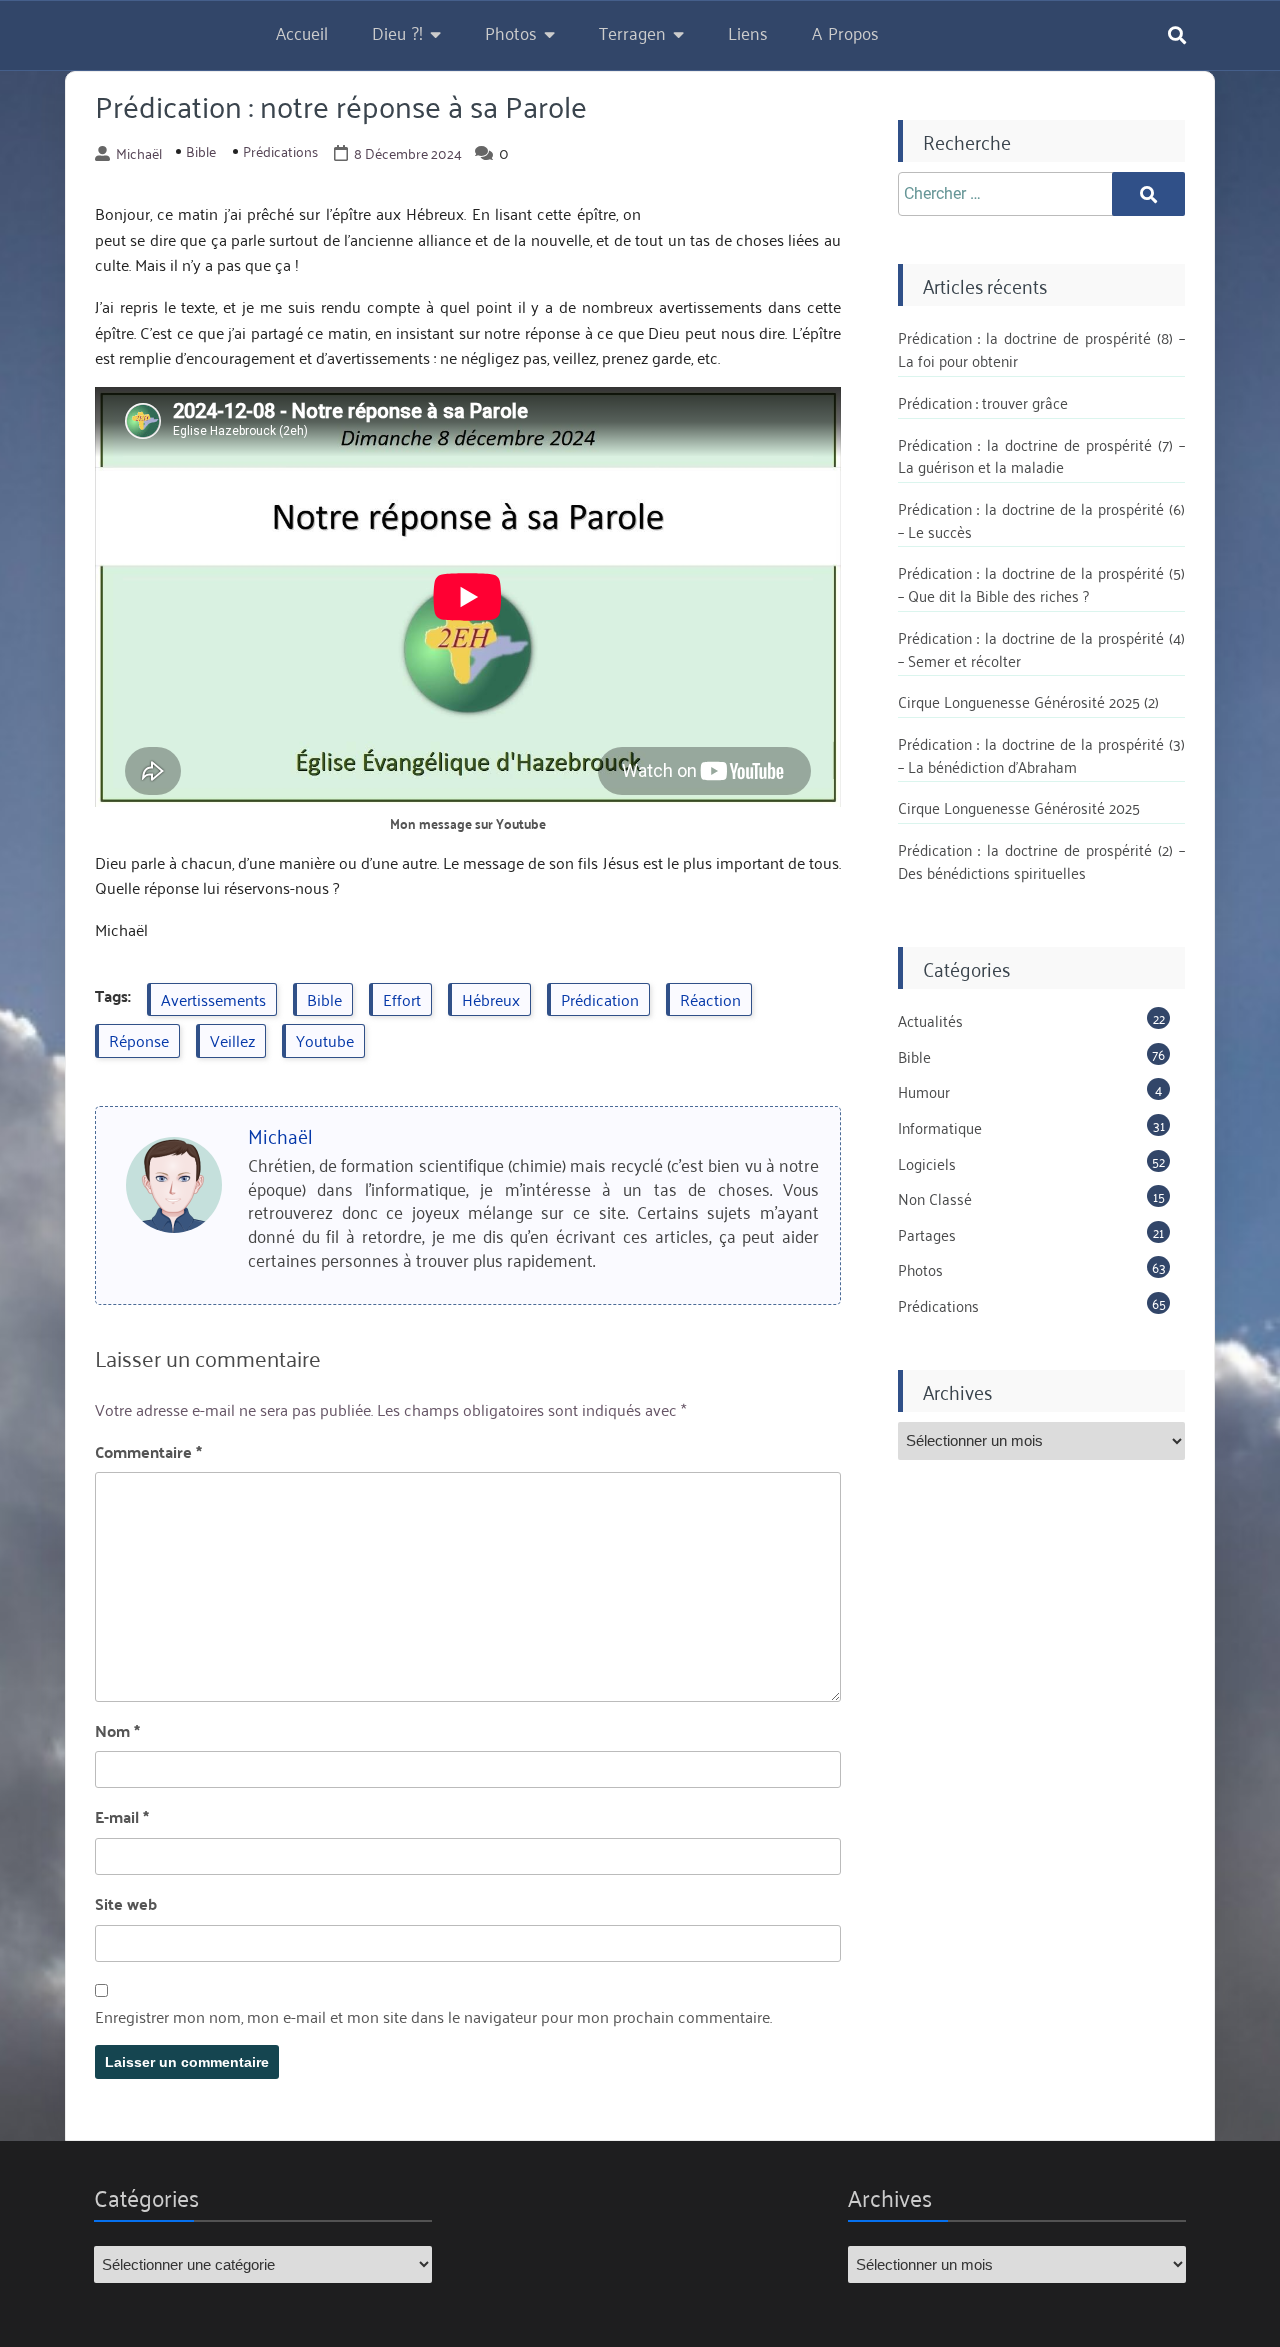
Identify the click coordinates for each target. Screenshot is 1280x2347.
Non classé (935, 1198)
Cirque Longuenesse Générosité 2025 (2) (1028, 701)
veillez (232, 1040)
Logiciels (927, 1163)
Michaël (139, 153)
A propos (845, 32)
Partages (927, 1234)
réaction (710, 999)
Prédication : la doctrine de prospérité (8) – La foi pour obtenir (1041, 348)
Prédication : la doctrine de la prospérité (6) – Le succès (1041, 519)
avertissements (213, 999)
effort (402, 999)
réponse (139, 1040)
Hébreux (491, 999)
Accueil (302, 32)
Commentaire (148, 1452)
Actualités (930, 1020)
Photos (511, 32)
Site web (126, 1904)
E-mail (122, 1817)
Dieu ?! (397, 32)
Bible (201, 151)
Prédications (280, 151)
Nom (117, 1731)
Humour (924, 1091)
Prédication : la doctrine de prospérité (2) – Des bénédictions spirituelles (1041, 860)
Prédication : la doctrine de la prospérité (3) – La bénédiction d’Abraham (1041, 754)
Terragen (632, 32)
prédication (600, 999)
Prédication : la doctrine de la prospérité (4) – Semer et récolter (1041, 648)
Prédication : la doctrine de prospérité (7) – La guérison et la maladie (1041, 455)
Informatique (940, 1127)
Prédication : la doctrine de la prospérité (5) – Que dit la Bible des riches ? (1041, 583)
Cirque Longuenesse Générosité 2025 (1019, 807)
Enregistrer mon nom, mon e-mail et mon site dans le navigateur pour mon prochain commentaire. (433, 2017)
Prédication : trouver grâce (983, 402)
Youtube (325, 1040)
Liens (748, 32)
